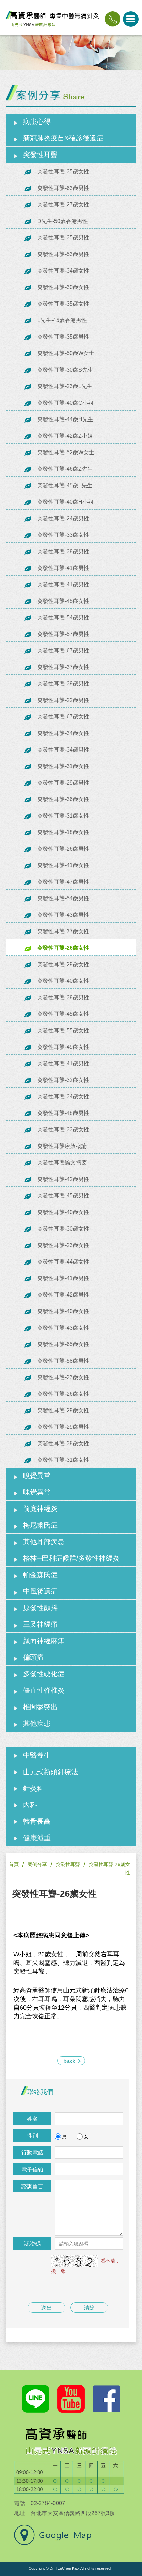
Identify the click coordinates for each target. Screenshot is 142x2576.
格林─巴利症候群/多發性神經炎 (71, 1558)
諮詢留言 (32, 2186)
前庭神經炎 (40, 1509)
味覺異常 (37, 1492)
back (70, 2061)
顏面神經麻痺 (44, 1641)
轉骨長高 (37, 1821)
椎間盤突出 (40, 1707)
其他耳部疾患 (44, 1542)
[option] (71, 53)
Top (133, 2518)
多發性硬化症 (44, 1674)
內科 (30, 1805)
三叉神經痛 (40, 1624)
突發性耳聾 (40, 155)
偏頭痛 (33, 1657)
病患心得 (37, 121)
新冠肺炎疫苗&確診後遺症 (63, 138)
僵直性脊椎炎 (44, 1690)
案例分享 (37, 1864)
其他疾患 (37, 1723)
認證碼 (32, 2244)
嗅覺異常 (37, 1476)
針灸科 (33, 1788)
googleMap (53, 2535)
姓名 (32, 2119)
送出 (47, 2308)
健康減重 (37, 1838)
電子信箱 (32, 2169)
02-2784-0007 (113, 19)
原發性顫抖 (40, 1608)
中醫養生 (37, 1755)
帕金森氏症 (40, 1575)
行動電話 (32, 2153)
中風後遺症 (40, 1591)
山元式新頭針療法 (51, 1772)
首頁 (14, 1864)
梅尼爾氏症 (40, 1525)
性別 (32, 2136)
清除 (89, 2308)
